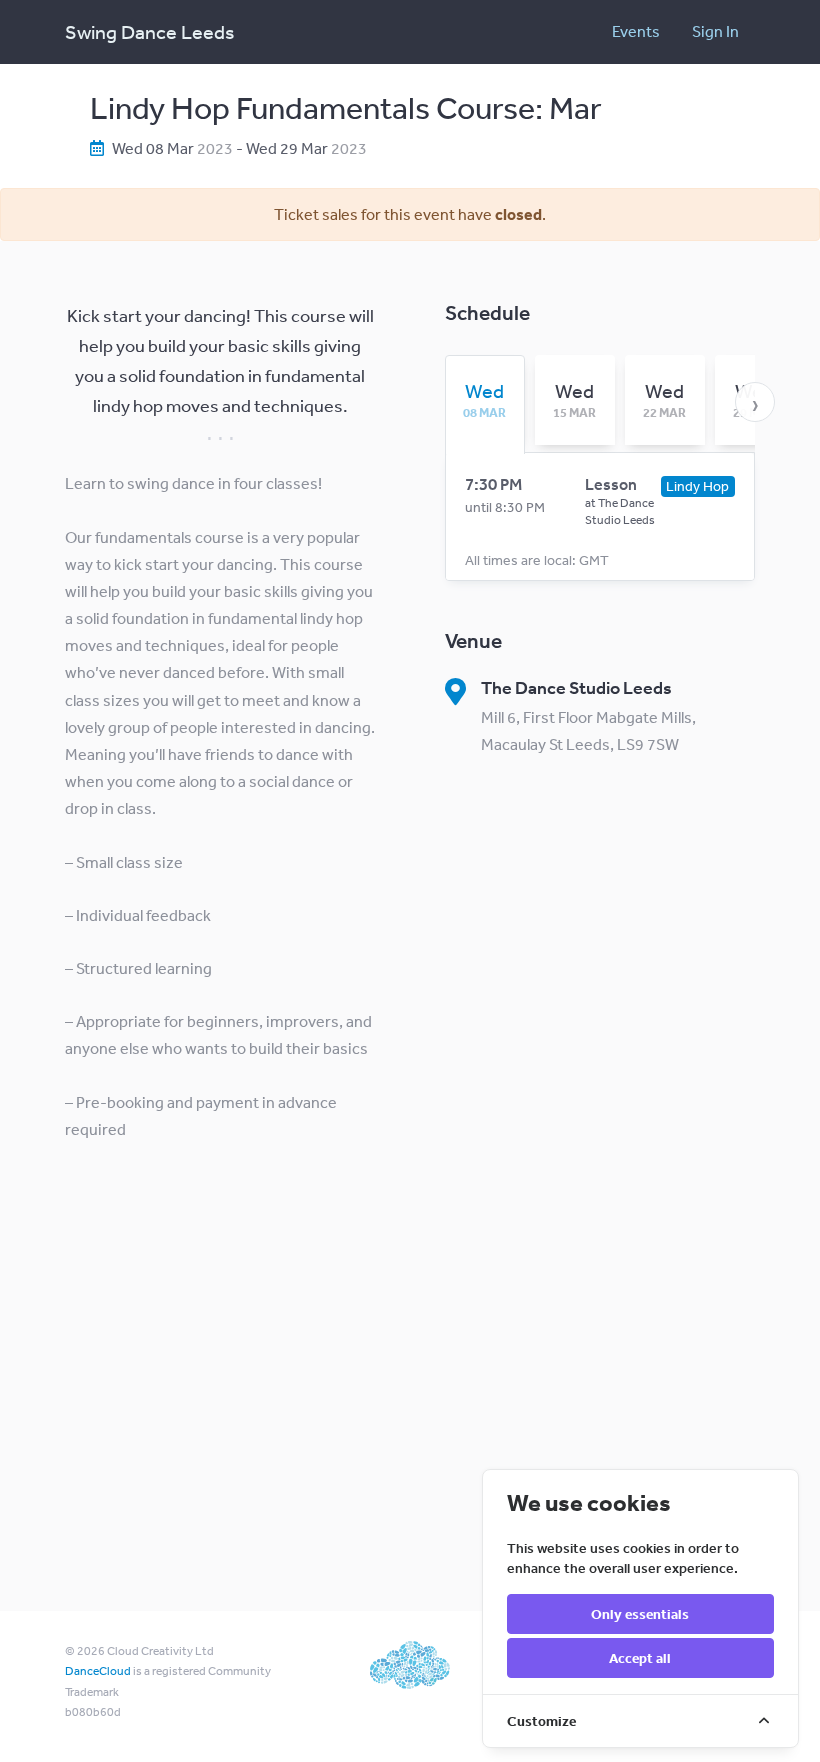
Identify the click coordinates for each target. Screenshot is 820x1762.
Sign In (715, 31)
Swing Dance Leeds (149, 31)
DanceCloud (98, 1671)
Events (636, 31)
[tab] (485, 400)
